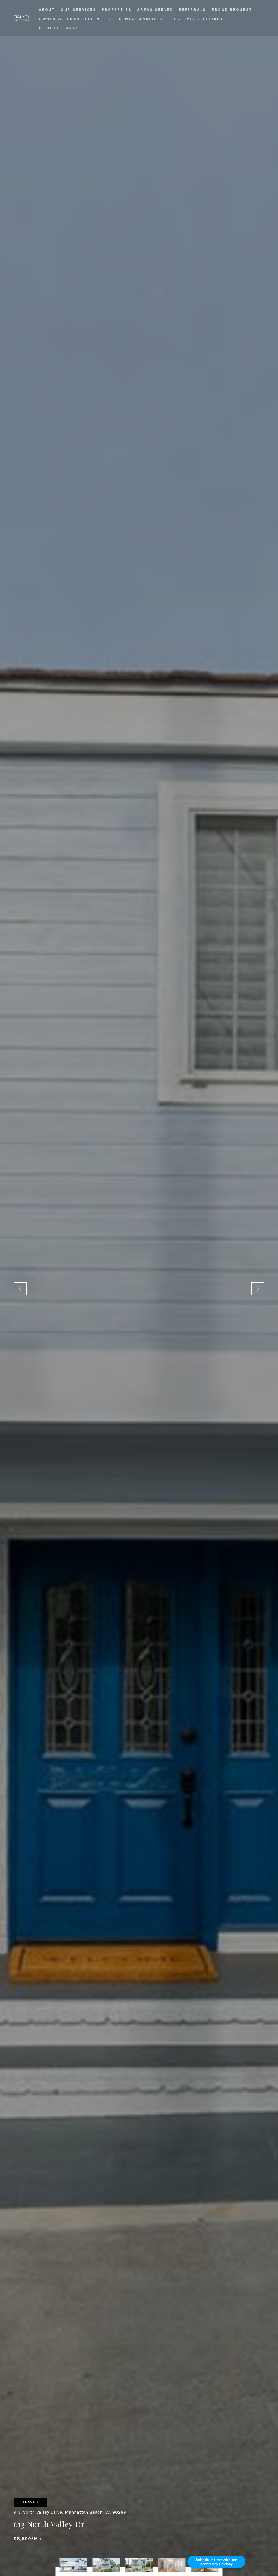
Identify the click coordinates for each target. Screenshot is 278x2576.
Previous (20, 1289)
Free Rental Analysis (134, 19)
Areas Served (155, 10)
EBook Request (232, 10)
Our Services (79, 10)
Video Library (205, 19)
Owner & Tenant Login (69, 19)
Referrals (192, 10)
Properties (117, 10)
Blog (175, 19)
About (47, 10)
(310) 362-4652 (58, 28)
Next (258, 1289)
